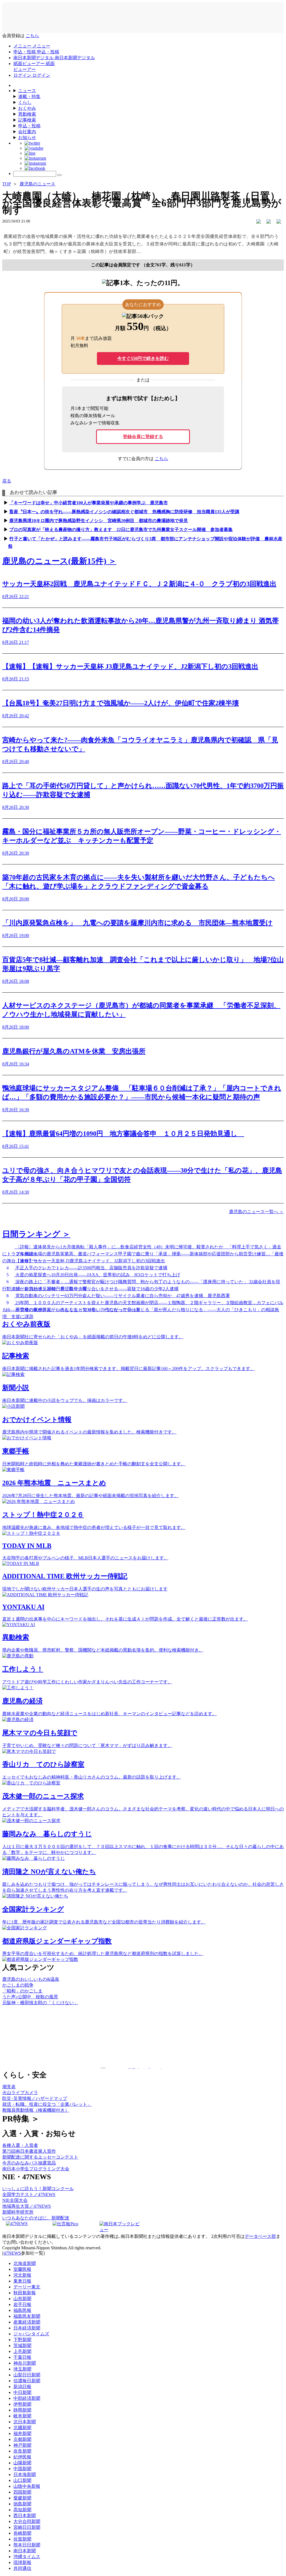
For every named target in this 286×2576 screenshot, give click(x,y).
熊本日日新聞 (27, 2545)
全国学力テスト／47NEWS (29, 2194)
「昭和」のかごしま (22, 1991)
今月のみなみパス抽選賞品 (29, 2163)
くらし (25, 102)
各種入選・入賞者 (20, 2145)
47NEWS (12, 2253)
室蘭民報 (22, 2269)
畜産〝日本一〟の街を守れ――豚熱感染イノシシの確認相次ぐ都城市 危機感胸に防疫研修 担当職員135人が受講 (124, 512)
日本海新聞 (25, 2475)
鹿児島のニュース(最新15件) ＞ (59, 561)
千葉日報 (22, 2357)
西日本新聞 (25, 2516)
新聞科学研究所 (18, 2212)
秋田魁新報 (25, 2293)
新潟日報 (22, 2387)
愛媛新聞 (22, 2498)
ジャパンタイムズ (31, 2334)
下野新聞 (22, 2340)
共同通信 (22, 2568)
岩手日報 (22, 2304)
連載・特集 (29, 96)
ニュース (27, 91)
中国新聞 (22, 2469)
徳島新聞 (22, 2504)
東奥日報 (22, 2281)
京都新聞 (22, 2439)
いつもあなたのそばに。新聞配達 (36, 2218)
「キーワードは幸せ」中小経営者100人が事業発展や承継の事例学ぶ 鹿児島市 (89, 503)
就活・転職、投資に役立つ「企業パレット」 (47, 2104)
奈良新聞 (22, 2451)
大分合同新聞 (27, 2521)
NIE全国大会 (15, 2200)
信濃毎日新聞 (27, 2381)
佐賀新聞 (22, 2539)
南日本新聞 (25, 2551)
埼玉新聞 (22, 2369)
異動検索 (27, 114)
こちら (32, 36)
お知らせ (27, 138)
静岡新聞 (22, 2410)
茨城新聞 (22, 2346)
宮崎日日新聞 (27, 2527)
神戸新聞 (22, 2445)
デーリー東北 (27, 2287)
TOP (6, 184)
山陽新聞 (22, 2463)
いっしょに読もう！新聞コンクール (38, 2189)
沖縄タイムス (27, 2557)
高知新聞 (22, 2510)
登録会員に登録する (143, 437)
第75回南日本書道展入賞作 (29, 2151)
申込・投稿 (29, 126)
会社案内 (27, 132)
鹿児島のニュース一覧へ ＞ (256, 1212)
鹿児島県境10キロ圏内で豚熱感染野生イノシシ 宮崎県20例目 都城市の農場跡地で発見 (99, 521)
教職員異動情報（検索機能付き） (36, 2110)
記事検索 (27, 120)
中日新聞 (22, 2392)
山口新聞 (22, 2480)
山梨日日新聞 (27, 2375)
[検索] (59, 175)
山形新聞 (22, 2299)
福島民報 (22, 2310)
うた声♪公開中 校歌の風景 (30, 1997)
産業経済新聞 (27, 2322)
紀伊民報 (22, 2457)
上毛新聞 (22, 2351)
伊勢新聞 (22, 2404)
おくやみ (27, 108)
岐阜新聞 (22, 2416)
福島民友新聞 (27, 2316)
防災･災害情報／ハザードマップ (35, 2098)
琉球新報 (22, 2562)
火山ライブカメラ (20, 2093)
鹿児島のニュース (37, 184)
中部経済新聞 (27, 2398)
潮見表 (9, 2087)
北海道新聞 (25, 2263)
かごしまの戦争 (18, 1985)
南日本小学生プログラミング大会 (36, 2169)
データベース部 (260, 2236)
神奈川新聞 (25, 2363)
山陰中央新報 (27, 2486)
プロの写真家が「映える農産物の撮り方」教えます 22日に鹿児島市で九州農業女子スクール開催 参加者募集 (121, 530)
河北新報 (22, 2275)
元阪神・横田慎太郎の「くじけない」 (40, 2003)
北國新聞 (22, 2428)
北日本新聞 (25, 2422)
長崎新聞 (22, 2533)
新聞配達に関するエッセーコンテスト (40, 2157)
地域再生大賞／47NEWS (27, 2206)
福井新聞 (22, 2433)
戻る (7, 481)
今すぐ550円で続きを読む (143, 358)
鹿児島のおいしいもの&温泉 (31, 1979)
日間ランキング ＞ (36, 1234)
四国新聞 (22, 2492)
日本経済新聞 (27, 2328)
